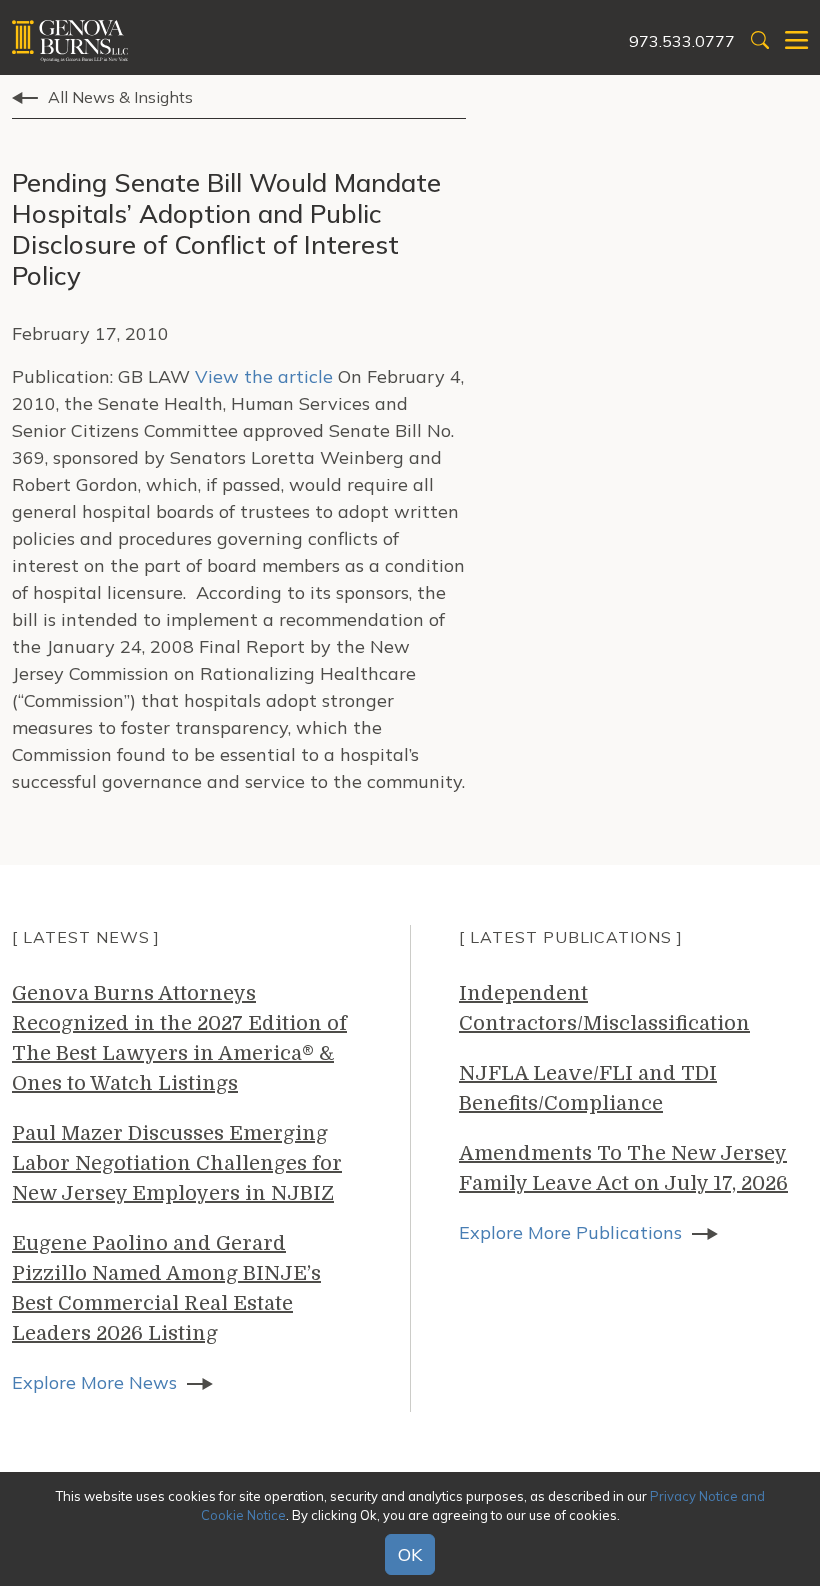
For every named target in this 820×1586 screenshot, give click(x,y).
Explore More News (94, 1382)
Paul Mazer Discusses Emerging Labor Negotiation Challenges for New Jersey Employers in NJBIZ (177, 1163)
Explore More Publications (570, 1232)
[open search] (760, 41)
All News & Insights (120, 97)
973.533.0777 (682, 41)
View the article (264, 376)
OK (410, 1554)
